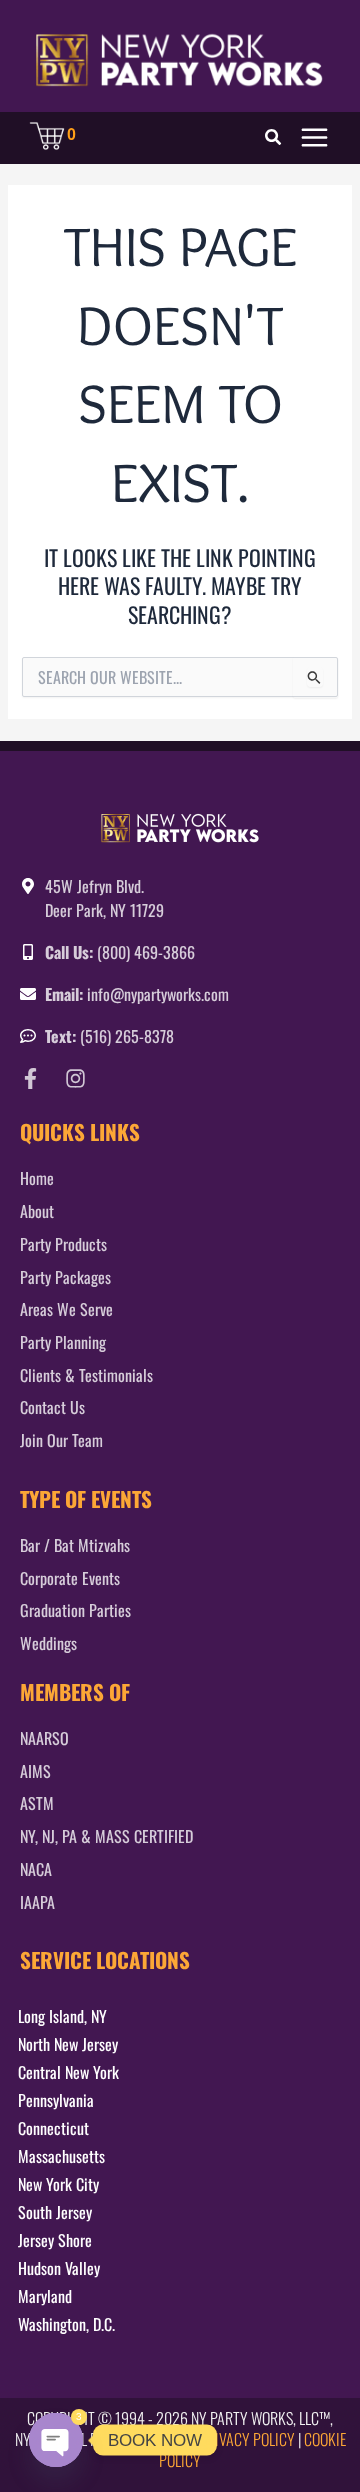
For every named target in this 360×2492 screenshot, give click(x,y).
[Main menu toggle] (314, 137)
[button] (274, 138)
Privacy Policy (247, 2439)
